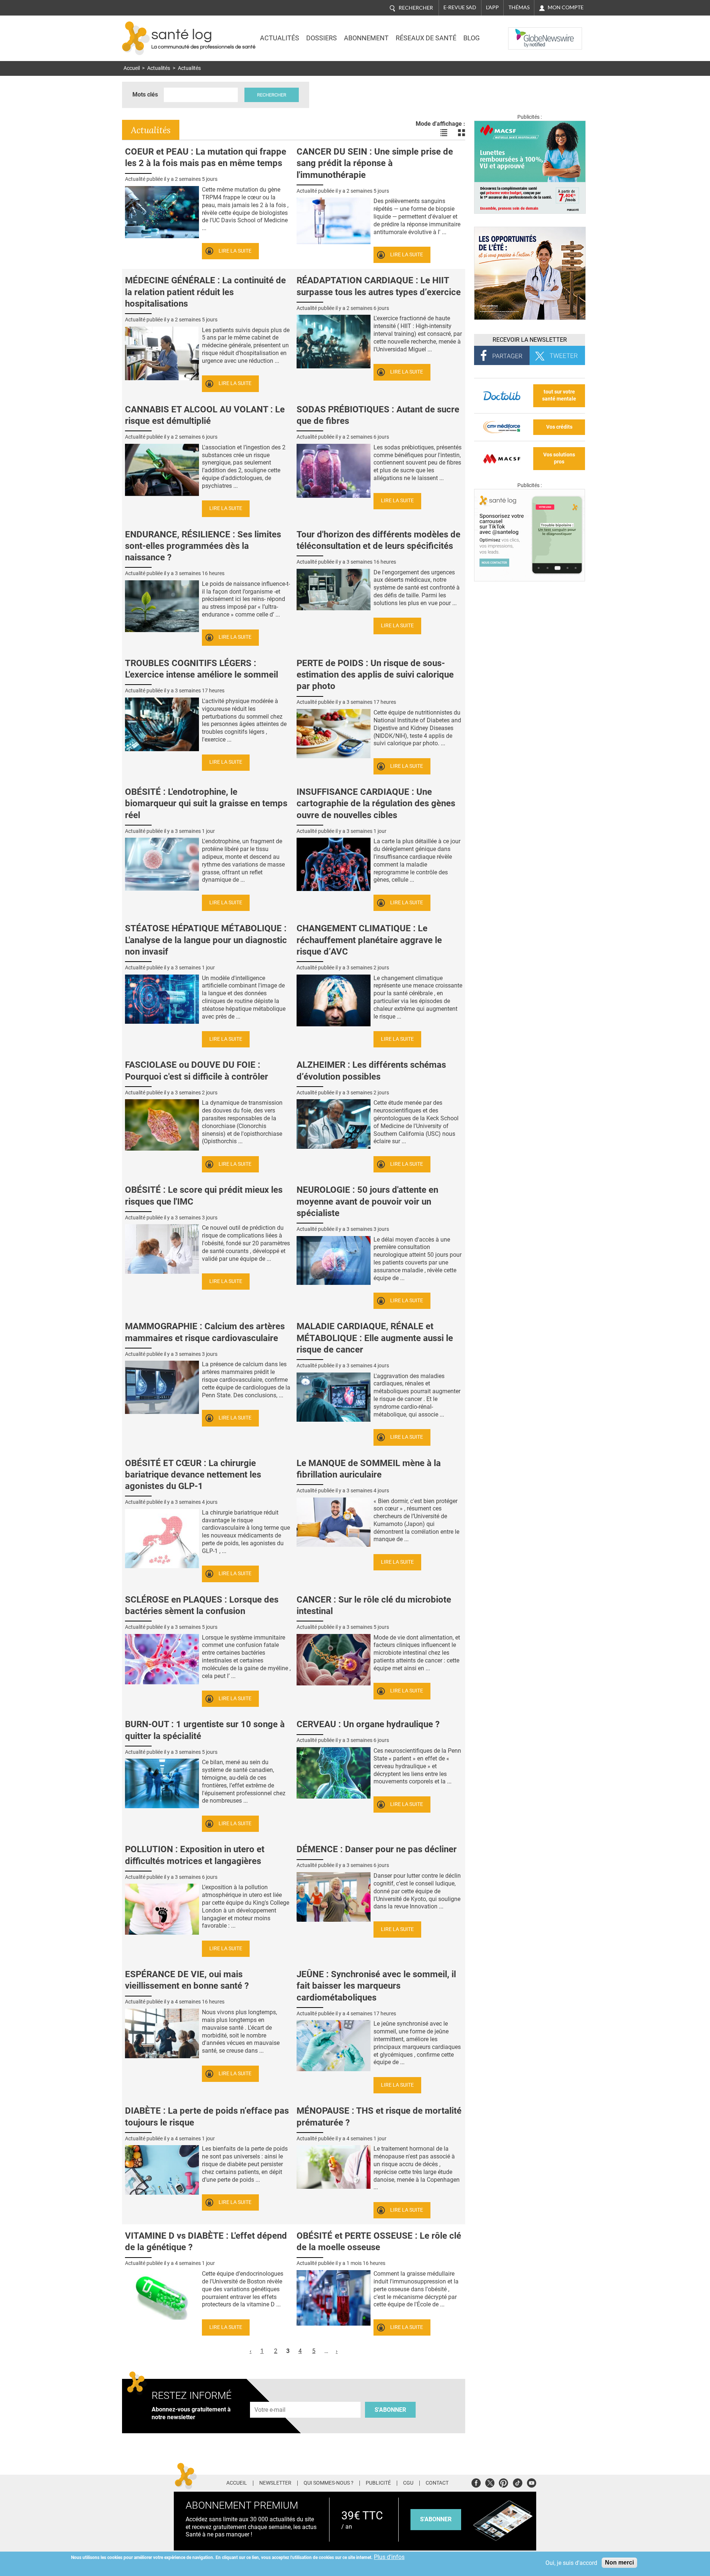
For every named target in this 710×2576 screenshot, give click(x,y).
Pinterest (503, 2482)
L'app (492, 7)
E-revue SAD (460, 7)
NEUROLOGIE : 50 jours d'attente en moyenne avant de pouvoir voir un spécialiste (367, 1201)
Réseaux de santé (426, 38)
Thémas (519, 7)
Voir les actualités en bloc (461, 133)
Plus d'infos (389, 2557)
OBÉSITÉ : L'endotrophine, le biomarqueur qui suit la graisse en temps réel (206, 803)
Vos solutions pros (559, 458)
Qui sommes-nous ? (329, 2483)
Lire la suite (235, 251)
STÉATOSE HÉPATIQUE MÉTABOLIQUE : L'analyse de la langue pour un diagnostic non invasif (206, 940)
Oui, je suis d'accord (571, 2563)
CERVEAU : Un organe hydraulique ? (368, 1724)
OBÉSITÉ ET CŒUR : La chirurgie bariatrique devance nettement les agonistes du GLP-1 (193, 1475)
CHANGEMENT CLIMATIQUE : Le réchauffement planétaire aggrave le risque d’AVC (369, 940)
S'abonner (390, 2410)
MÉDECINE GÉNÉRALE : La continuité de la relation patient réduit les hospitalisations (205, 292)
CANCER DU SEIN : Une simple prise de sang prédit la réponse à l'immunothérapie (375, 163)
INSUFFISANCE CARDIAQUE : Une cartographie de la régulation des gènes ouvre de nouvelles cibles (376, 803)
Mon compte (566, 7)
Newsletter (275, 2483)
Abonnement (366, 38)
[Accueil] (136, 38)
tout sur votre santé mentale (559, 395)
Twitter (490, 2482)
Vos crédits (559, 427)
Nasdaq (523, 33)
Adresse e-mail (270, 2398)
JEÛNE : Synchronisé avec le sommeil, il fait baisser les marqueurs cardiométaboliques (376, 1986)
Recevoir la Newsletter (530, 340)
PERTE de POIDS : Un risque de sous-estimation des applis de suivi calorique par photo (375, 675)
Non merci (619, 2563)
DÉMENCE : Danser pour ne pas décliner (377, 1849)
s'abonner (436, 2519)
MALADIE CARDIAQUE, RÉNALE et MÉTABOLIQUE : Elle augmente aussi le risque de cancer (375, 1338)
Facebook (476, 2482)
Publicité (378, 2483)
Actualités (280, 38)
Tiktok (518, 2482)
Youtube (532, 2482)
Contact (437, 2483)
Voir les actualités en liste (444, 133)
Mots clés (145, 94)
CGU (408, 2483)
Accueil (132, 68)
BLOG (471, 38)
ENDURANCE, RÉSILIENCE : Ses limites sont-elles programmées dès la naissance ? (203, 546)
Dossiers (322, 38)
